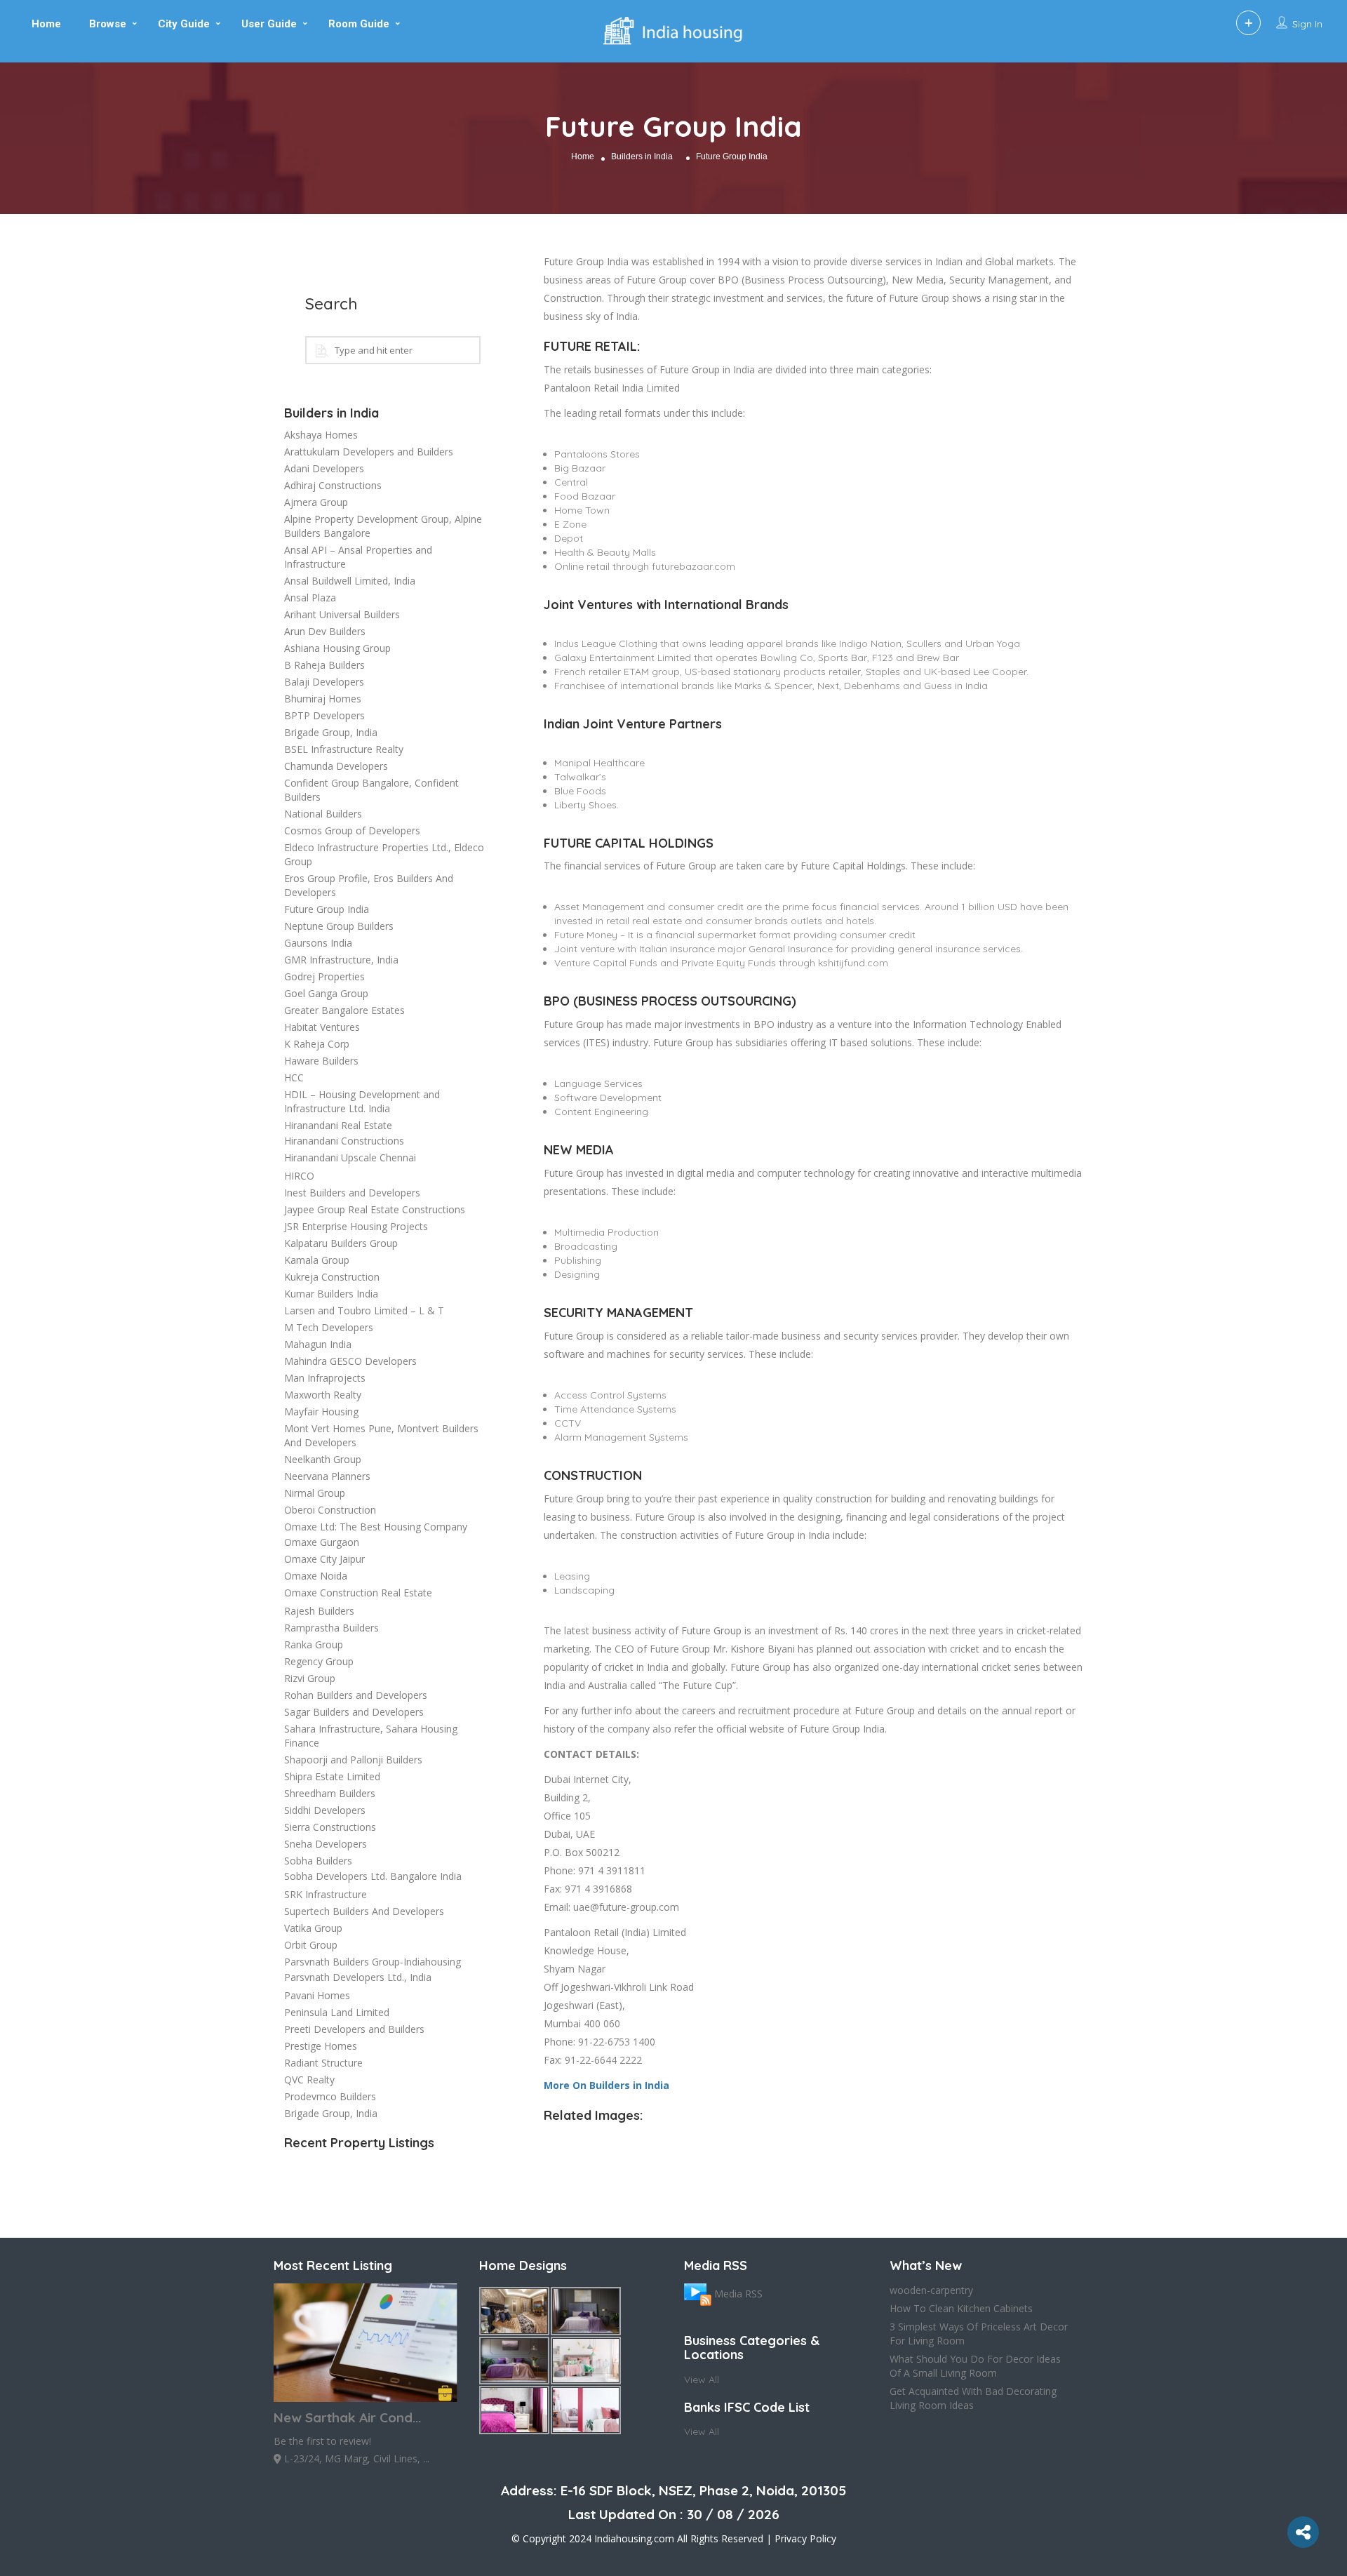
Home (583, 156)
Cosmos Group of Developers (352, 830)
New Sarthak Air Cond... (347, 2417)
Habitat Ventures (322, 1027)
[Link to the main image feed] (698, 2294)
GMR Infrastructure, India (341, 960)
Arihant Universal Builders (342, 614)
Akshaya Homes (321, 435)
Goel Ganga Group (326, 993)
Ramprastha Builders (331, 1628)
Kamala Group (317, 1260)
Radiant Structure (323, 2063)
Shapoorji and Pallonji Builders (353, 1760)
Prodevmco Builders (330, 2096)
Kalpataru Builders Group (341, 1243)
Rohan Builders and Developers (356, 1695)
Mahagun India (318, 1344)
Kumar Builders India (331, 1294)
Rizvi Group (310, 1678)
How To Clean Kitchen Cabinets (961, 2308)
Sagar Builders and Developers (354, 1712)
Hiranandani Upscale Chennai (350, 1157)
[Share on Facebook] (13, 658)
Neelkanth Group (323, 1459)
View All (702, 2380)
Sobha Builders (318, 1861)
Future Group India (327, 909)
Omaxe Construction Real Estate (358, 1593)
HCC (294, 1077)
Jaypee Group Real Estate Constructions (375, 1209)
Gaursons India (318, 943)
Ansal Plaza (310, 598)
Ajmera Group (316, 502)
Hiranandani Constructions (344, 1141)
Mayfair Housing (321, 1412)
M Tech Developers (329, 1327)
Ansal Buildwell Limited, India (350, 581)
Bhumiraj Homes (323, 699)
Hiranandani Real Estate (338, 1125)
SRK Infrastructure (326, 1894)
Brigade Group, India (331, 732)
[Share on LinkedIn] (13, 742)
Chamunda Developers (336, 766)
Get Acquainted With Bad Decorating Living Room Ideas (973, 2398)
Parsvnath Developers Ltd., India (358, 1977)
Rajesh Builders (319, 1611)
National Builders (323, 814)
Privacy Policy (805, 2538)
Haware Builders (321, 1061)
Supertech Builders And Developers (364, 1911)
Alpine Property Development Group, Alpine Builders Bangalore (383, 526)
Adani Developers (324, 468)
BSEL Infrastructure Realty (344, 749)
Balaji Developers (324, 682)
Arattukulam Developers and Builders (369, 452)
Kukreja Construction (332, 1277)
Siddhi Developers (325, 1810)
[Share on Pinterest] (13, 714)
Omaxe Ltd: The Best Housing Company (376, 1527)
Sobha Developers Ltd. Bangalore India (373, 1876)
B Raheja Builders (324, 665)
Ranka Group (314, 1644)
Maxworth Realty (323, 1395)
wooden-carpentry (931, 2290)
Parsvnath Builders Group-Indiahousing (373, 1962)
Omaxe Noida (316, 1576)
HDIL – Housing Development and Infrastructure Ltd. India (362, 1101)
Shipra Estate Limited (332, 1776)
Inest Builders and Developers (352, 1193)
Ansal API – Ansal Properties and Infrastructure (358, 557)
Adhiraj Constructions (333, 485)
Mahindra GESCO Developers (350, 1361)
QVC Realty (309, 2080)
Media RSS (738, 2294)
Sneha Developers (326, 1844)
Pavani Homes (317, 1995)
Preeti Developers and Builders (354, 2029)
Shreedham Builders (330, 1793)
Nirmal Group (315, 1493)
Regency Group (319, 1661)
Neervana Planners (327, 1476)
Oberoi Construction (330, 1510)
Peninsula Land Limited (337, 2012)
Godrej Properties (324, 976)
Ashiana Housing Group (337, 648)
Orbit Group (311, 1945)
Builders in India (642, 156)
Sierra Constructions (330, 1827)
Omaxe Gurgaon (322, 1542)
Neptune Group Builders (339, 926)
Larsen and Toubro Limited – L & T (364, 1310)
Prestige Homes (321, 2046)
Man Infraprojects (325, 1378)
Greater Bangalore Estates (344, 1010)
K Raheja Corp (317, 1044)
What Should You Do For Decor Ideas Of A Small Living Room (975, 2366)
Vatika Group (313, 1928)
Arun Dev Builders (325, 631)
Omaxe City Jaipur (324, 1559)
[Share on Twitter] (13, 686)
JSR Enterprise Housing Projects (356, 1226)
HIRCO (299, 1176)
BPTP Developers (324, 715)
